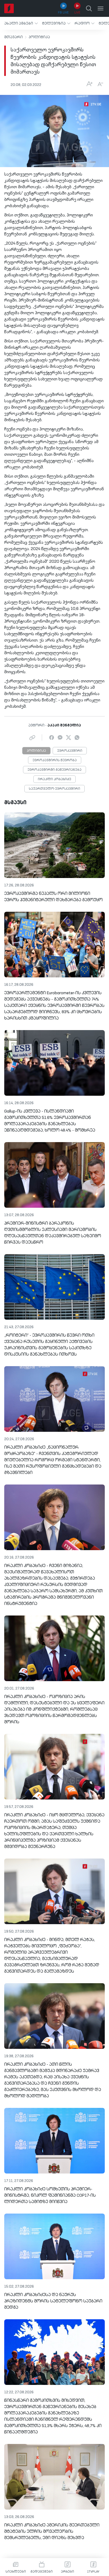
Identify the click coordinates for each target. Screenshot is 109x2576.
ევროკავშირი (70, 751)
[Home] (9, 8)
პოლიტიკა (39, 37)
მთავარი (13, 37)
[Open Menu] (101, 8)
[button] (21, 23)
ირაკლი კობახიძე (54, 779)
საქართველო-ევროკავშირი (54, 789)
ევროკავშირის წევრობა (55, 760)
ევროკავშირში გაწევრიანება (54, 770)
